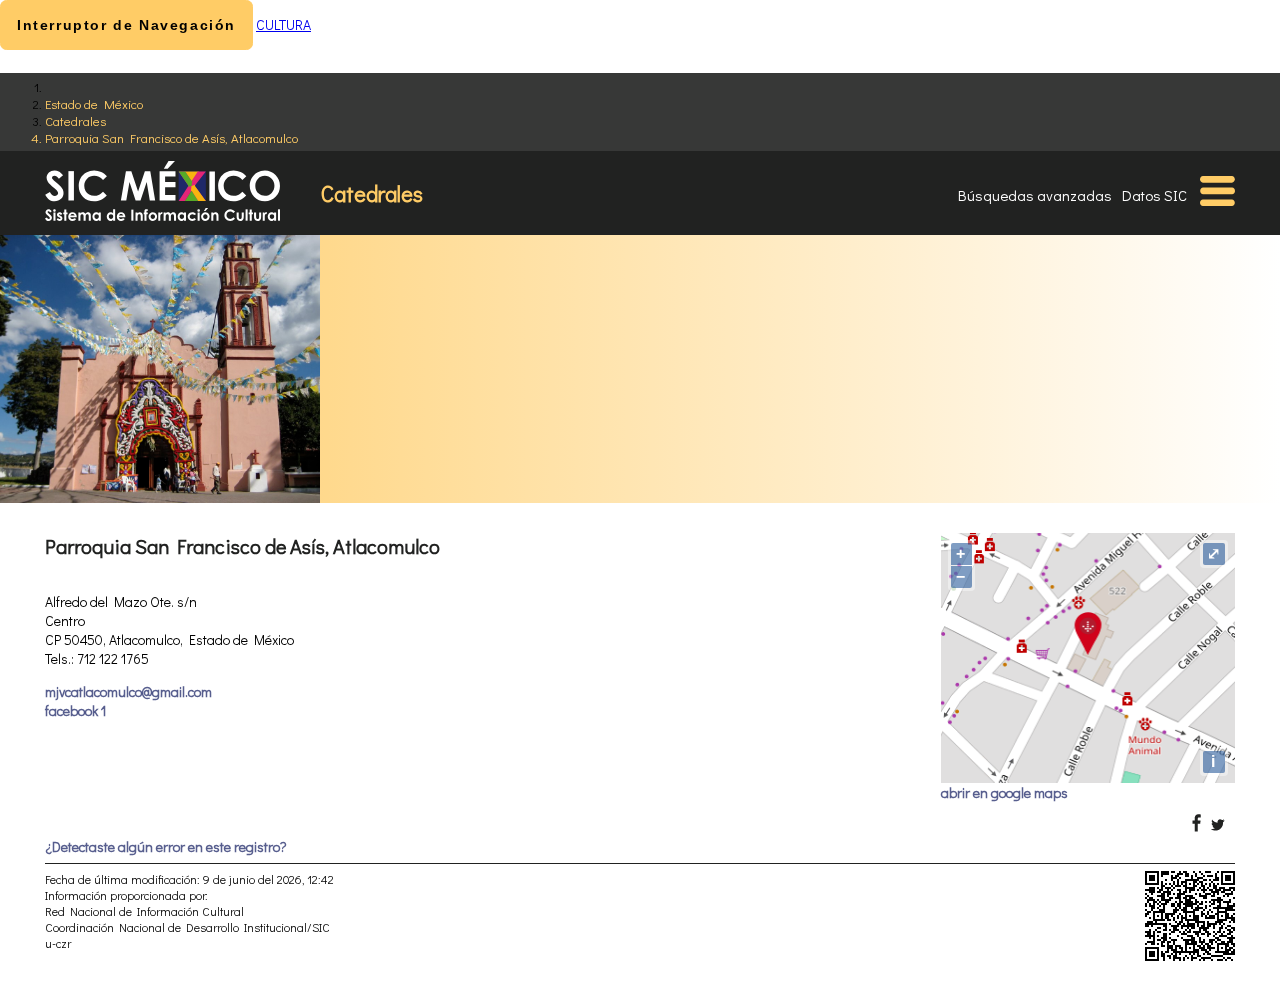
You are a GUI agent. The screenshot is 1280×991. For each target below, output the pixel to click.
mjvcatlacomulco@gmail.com (128, 691)
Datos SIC (1154, 195)
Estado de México (94, 103)
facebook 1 (75, 710)
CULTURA (283, 24)
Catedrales (75, 120)
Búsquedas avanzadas (1035, 195)
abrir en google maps (1004, 792)
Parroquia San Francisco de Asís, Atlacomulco (171, 137)
